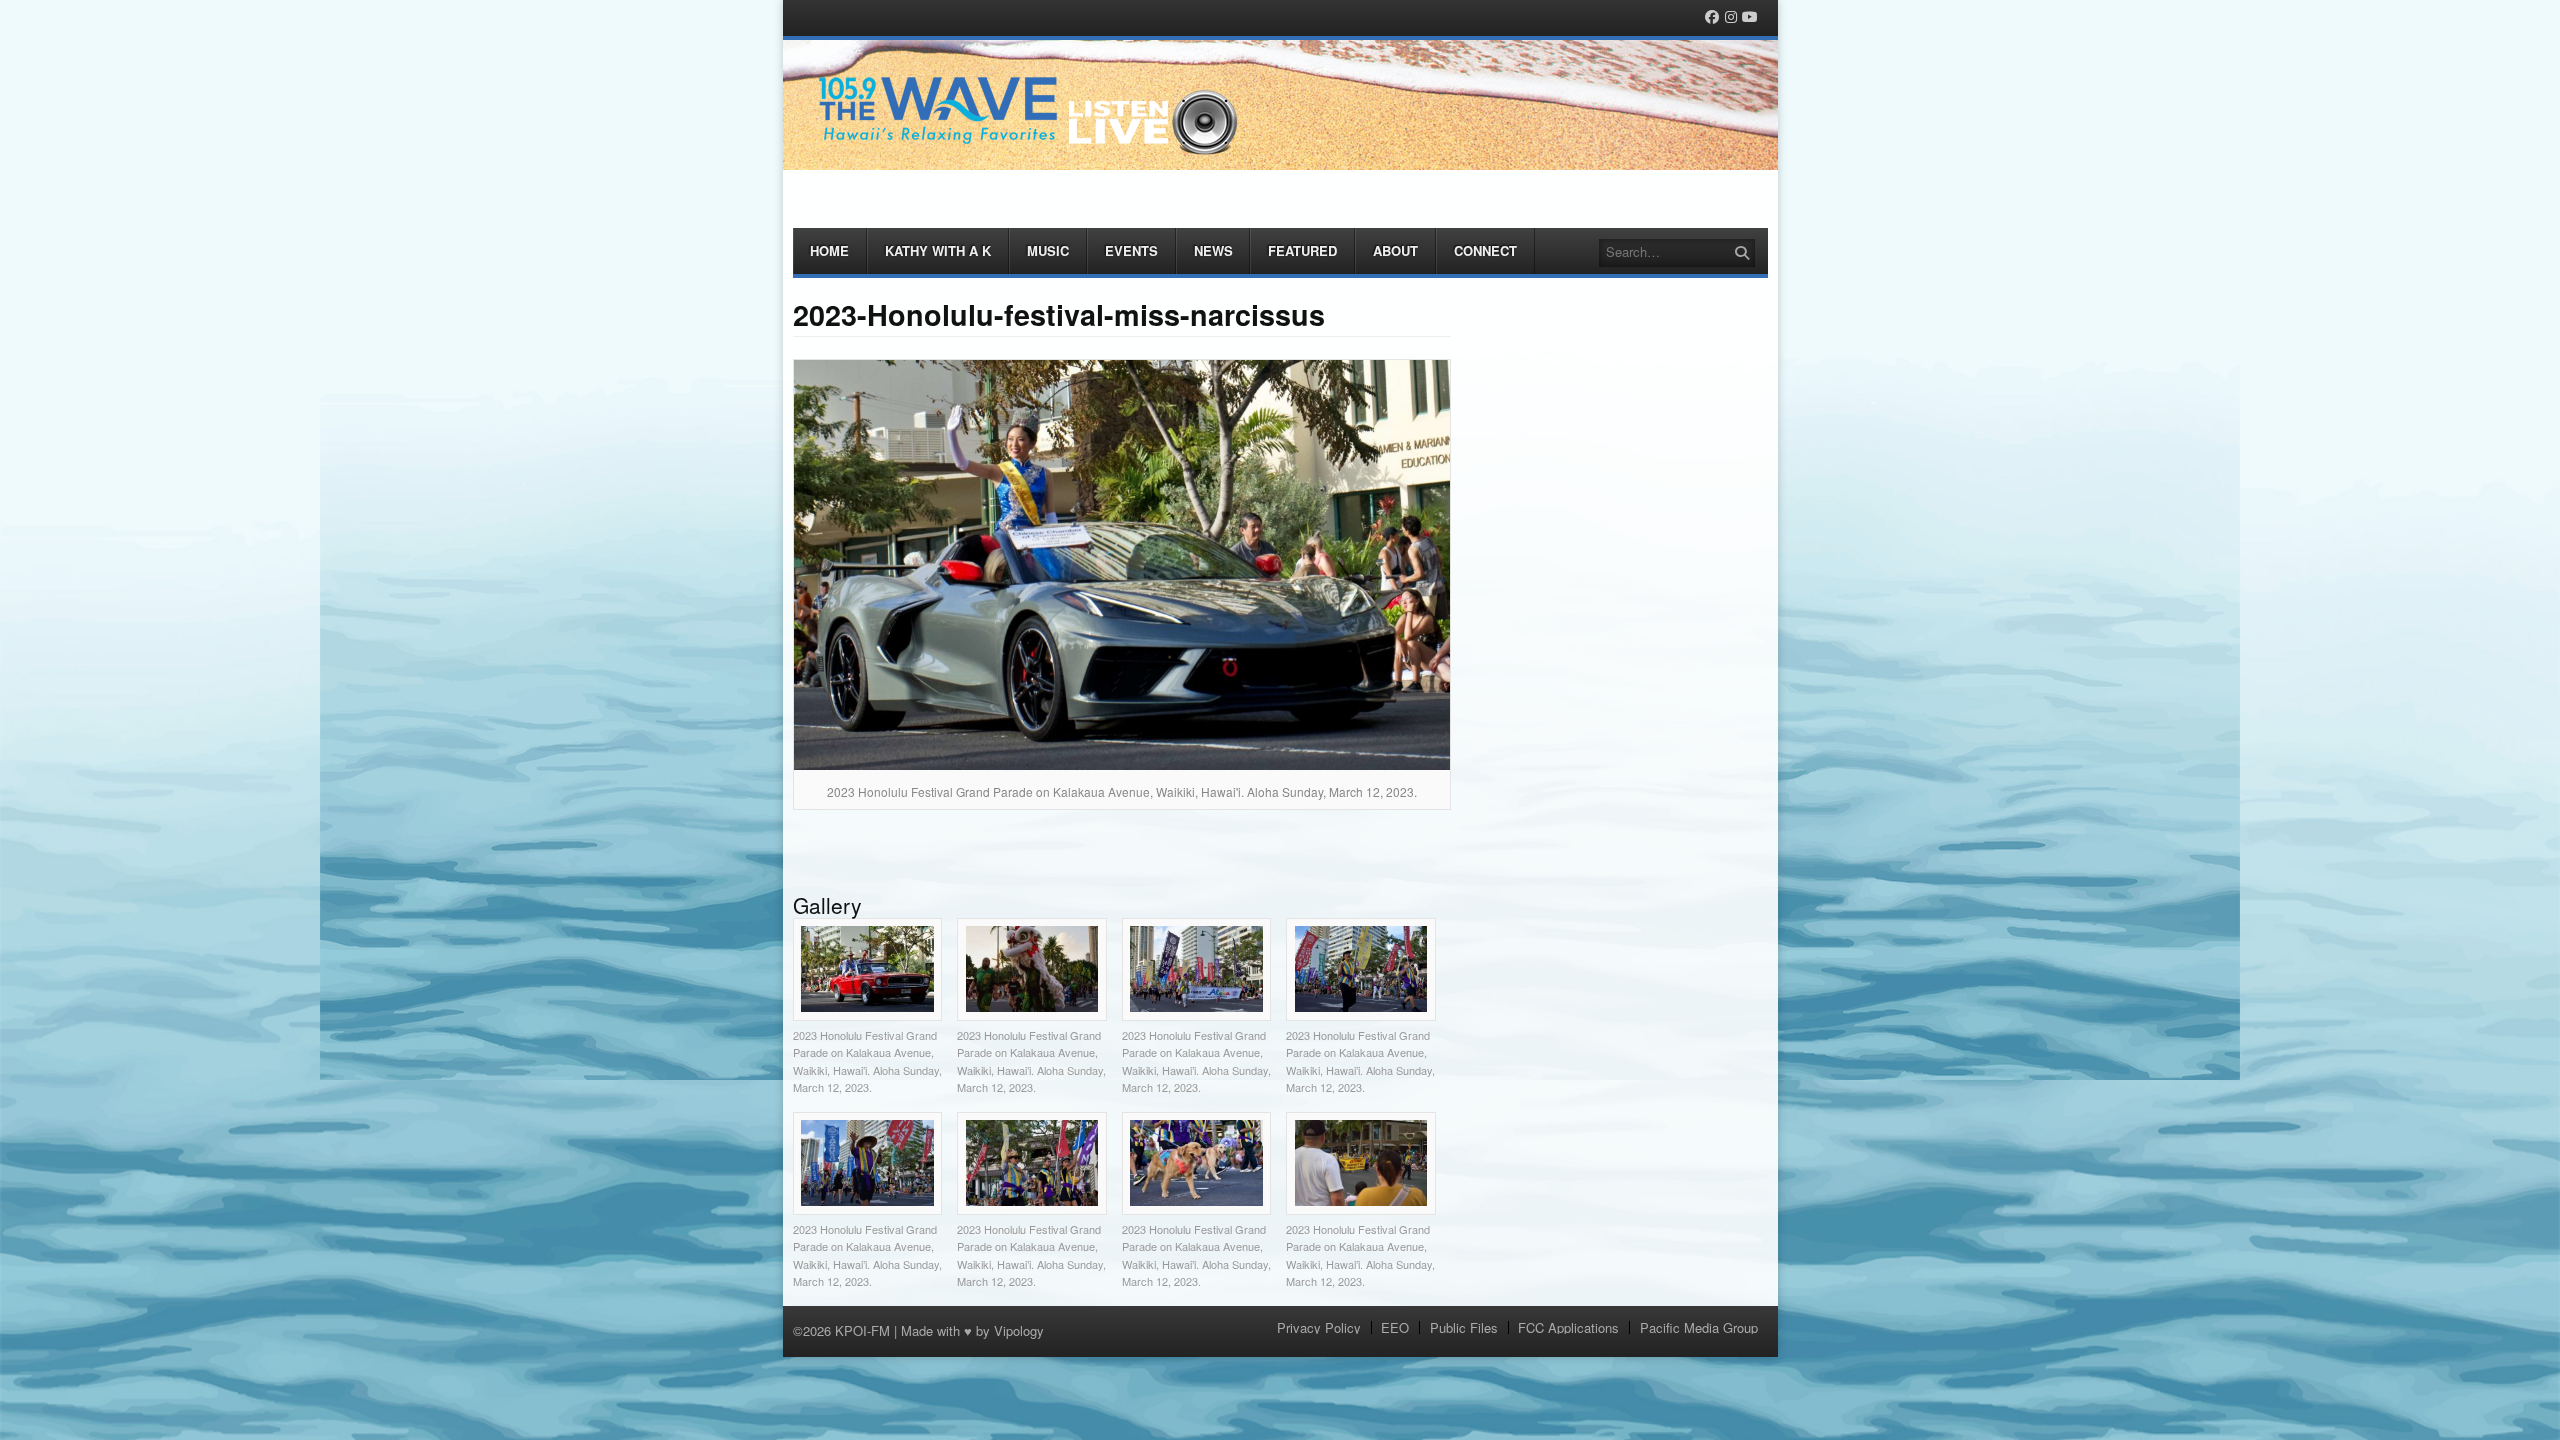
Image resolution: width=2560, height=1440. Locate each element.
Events (1131, 250)
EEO (1395, 1327)
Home (829, 250)
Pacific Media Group (1699, 1327)
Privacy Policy (1319, 1327)
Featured (1302, 250)
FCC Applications (1568, 1327)
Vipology (1019, 1330)
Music (1048, 250)
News (1213, 250)
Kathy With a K (938, 250)
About (1395, 250)
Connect (1485, 250)
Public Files (1464, 1327)
